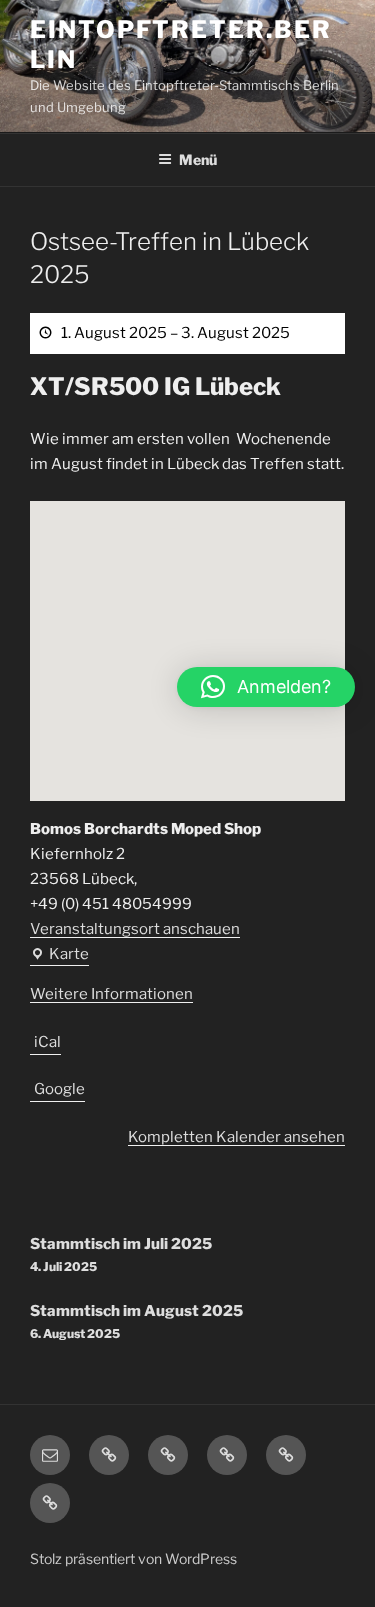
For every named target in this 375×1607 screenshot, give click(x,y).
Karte (59, 956)
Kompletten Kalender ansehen (236, 1137)
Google (59, 1089)
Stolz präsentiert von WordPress (133, 1558)
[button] (266, 687)
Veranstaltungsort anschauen (135, 929)
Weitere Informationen (111, 994)
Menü (198, 159)
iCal (47, 1042)
